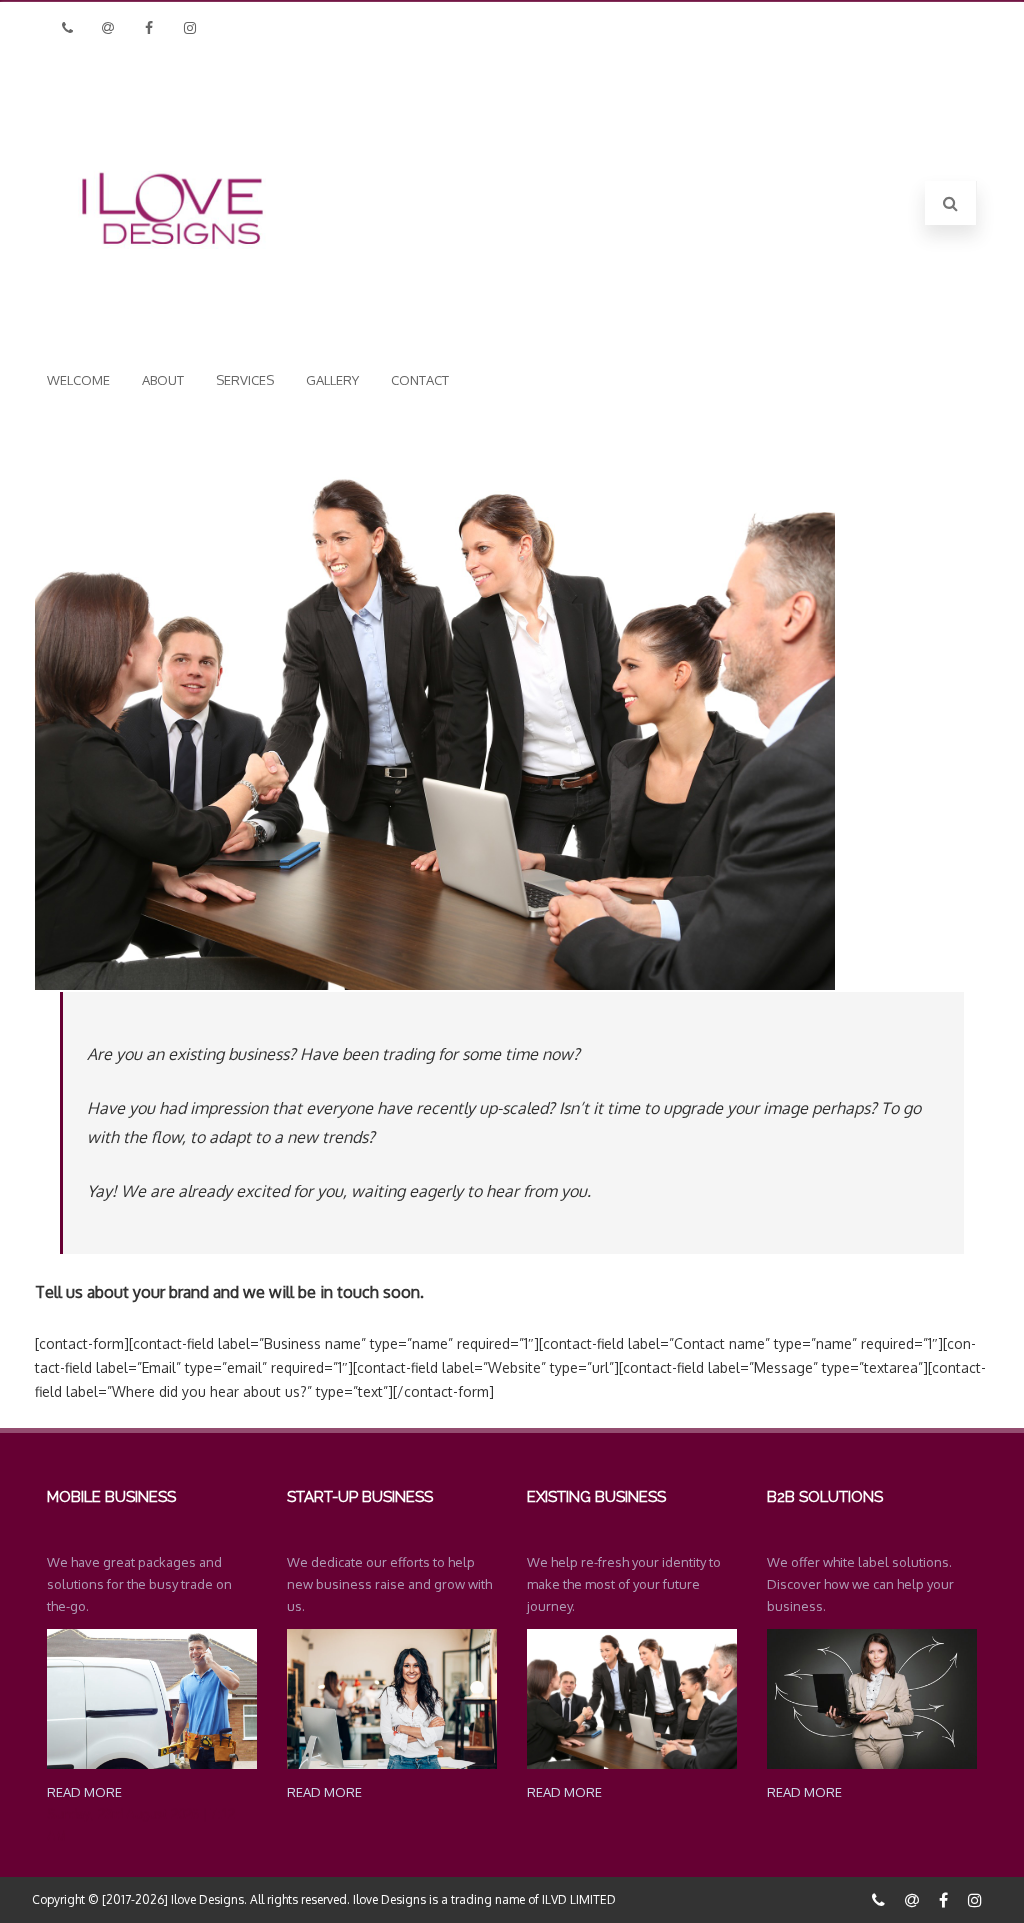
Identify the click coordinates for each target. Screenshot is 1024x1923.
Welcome (78, 380)
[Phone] (67, 27)
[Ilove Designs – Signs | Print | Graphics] (172, 321)
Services (245, 380)
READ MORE (84, 1792)
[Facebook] (149, 27)
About (163, 380)
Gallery (332, 380)
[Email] (108, 27)
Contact (420, 380)
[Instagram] (190, 27)
